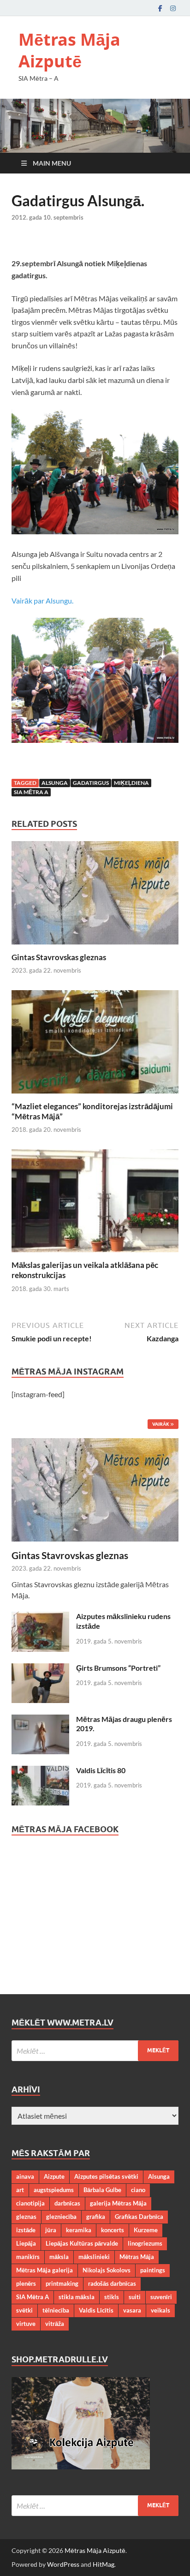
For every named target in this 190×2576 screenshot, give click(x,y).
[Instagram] (173, 8)
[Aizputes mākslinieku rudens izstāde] (40, 1617)
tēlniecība (56, 2310)
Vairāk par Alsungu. (42, 601)
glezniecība (61, 2217)
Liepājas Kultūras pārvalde (82, 2243)
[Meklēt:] (95, 2051)
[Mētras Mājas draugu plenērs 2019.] (40, 1720)
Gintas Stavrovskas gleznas (59, 957)
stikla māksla (77, 2297)
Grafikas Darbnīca (139, 2217)
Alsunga (55, 783)
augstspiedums (54, 2190)
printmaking (62, 2283)
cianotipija (30, 2203)
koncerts (113, 2230)
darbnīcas (67, 2203)
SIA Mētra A (31, 792)
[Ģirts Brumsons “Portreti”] (40, 1669)
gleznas (26, 2217)
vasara (132, 2310)
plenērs (26, 2283)
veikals (160, 2310)
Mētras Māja (137, 2257)
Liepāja (26, 2243)
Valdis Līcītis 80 (101, 1770)
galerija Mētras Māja (118, 2203)
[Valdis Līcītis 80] (40, 1771)
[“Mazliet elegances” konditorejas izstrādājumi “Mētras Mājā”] (95, 1044)
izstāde (26, 2230)
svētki (24, 2310)
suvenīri (161, 2297)
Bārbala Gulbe (102, 2190)
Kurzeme (146, 2230)
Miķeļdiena (131, 783)
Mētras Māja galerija (45, 2270)
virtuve (26, 2324)
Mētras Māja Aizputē (69, 50)
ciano (138, 2190)
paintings (153, 2270)
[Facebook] (160, 8)
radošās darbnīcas (112, 2283)
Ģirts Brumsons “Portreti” (118, 1668)
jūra (51, 2230)
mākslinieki (94, 2257)
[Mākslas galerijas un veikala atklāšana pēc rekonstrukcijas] (95, 1204)
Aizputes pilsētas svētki (106, 2176)
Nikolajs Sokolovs (107, 2270)
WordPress (63, 2564)
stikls (112, 2297)
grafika (96, 2217)
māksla (59, 2257)
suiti (135, 2297)
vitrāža (55, 2324)
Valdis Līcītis (96, 2310)
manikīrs (28, 2257)
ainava (25, 2176)
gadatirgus (91, 783)
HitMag (104, 2564)
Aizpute (54, 2176)
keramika (79, 2230)
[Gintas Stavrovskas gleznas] (95, 896)
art (20, 2190)
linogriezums (145, 2243)
